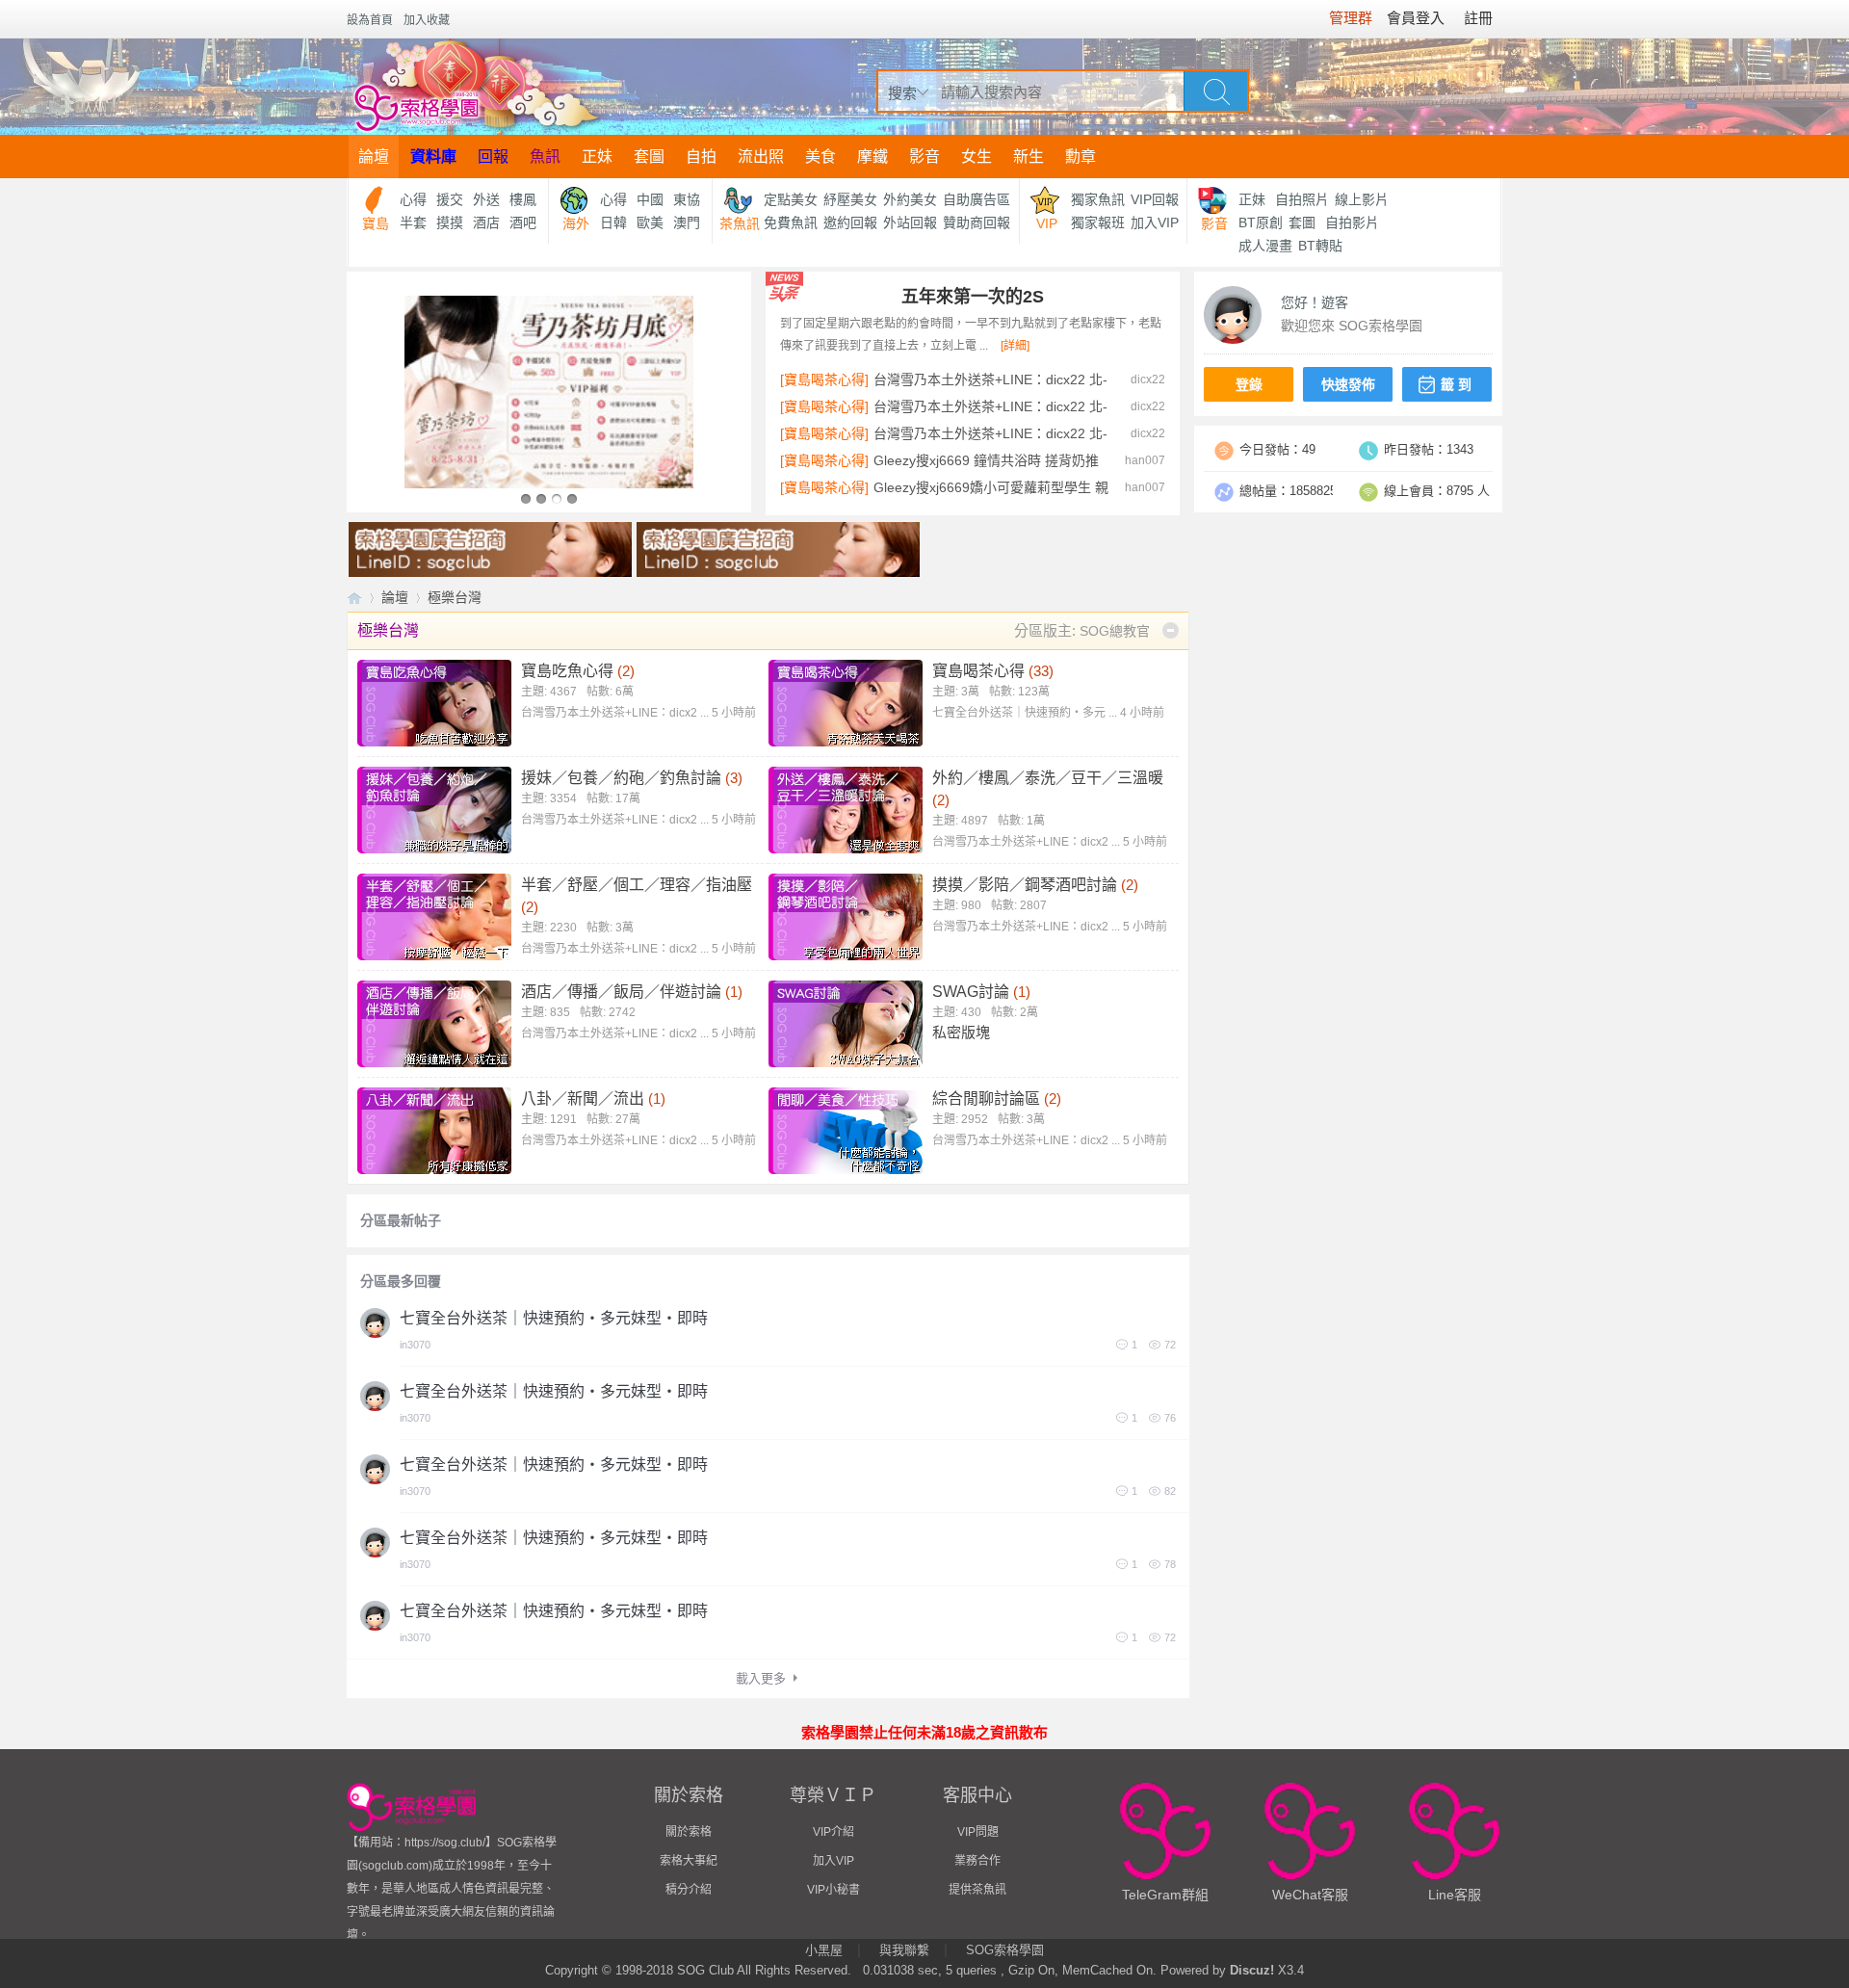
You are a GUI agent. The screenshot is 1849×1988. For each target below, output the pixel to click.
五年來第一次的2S (973, 297)
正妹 (597, 157)
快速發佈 (1348, 384)
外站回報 (910, 222)
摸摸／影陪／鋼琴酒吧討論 (1025, 885)
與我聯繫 (904, 1950)
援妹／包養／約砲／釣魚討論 (621, 778)
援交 (450, 199)
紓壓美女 (850, 199)
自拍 (701, 157)
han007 (1145, 460)
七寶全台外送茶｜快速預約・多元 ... (1048, 713)
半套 (413, 222)
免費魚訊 (791, 222)
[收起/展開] (1171, 630)
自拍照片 (1302, 199)
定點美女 (791, 199)
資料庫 (433, 157)
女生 (977, 157)
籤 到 (1456, 384)
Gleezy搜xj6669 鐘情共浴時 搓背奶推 (986, 460)
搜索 (902, 93)
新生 (1029, 157)
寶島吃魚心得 (567, 671)
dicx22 (1148, 379)
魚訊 (545, 157)
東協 (687, 199)
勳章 (1081, 157)
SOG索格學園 (1005, 1950)
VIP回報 (1155, 199)
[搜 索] (1216, 91)
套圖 (649, 157)
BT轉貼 (1320, 246)
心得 (413, 199)
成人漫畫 (1265, 246)
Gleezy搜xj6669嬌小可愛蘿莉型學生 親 (991, 487)
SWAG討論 (971, 992)
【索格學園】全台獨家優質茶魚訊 (354, 598)
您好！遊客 (1315, 302)
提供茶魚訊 (977, 1890)
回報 (493, 157)
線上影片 (1362, 199)
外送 (486, 199)
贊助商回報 (977, 222)
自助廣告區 (977, 199)
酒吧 (523, 222)
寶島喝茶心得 (978, 671)
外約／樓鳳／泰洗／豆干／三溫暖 (1048, 778)
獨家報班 (1098, 222)
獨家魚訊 (1098, 199)
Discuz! (1252, 1970)
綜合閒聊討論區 (986, 1099)
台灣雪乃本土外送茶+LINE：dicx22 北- (990, 379)
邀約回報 (850, 222)
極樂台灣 (388, 630)
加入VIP (1155, 222)
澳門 (687, 222)
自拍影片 (1352, 222)
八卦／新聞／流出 (583, 1099)
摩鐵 (872, 157)
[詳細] (1015, 346)
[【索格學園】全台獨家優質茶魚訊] (475, 87)
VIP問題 (978, 1832)
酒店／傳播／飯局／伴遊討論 (621, 992)
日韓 (613, 222)
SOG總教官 (1115, 631)
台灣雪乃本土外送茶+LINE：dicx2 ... (638, 713)
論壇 (374, 157)
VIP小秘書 (833, 1890)
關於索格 (689, 1832)
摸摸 (450, 222)
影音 (924, 157)
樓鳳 (523, 199)
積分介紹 (689, 1890)
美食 (820, 157)
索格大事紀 (689, 1861)
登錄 (1249, 384)
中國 (650, 199)
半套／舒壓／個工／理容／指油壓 (637, 885)
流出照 (761, 157)
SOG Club (705, 1970)
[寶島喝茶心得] (824, 379)
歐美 (650, 222)
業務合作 (977, 1861)
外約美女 (910, 199)
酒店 (486, 222)
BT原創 (1261, 222)
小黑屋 (824, 1950)
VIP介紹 (833, 1832)
